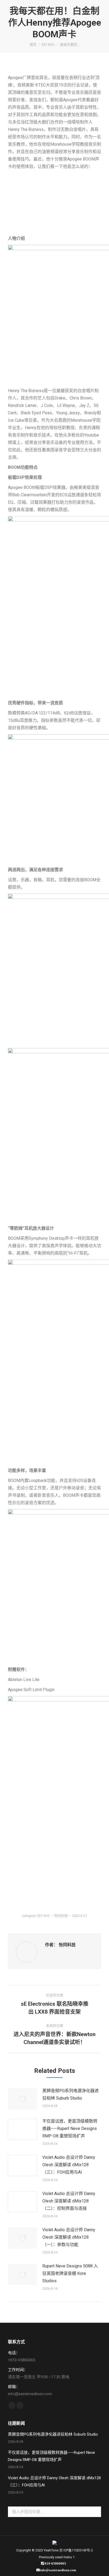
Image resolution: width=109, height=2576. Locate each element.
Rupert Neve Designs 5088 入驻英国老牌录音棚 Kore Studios (70, 2273)
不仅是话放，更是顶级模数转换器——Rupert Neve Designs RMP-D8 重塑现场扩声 (70, 2129)
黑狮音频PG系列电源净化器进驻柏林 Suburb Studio (71, 2094)
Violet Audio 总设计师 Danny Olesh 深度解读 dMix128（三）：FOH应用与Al (69, 2165)
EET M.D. (44, 1916)
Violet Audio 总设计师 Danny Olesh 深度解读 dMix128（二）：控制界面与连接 (69, 2201)
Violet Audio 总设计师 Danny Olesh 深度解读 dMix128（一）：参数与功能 (69, 2237)
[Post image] (22, 2099)
